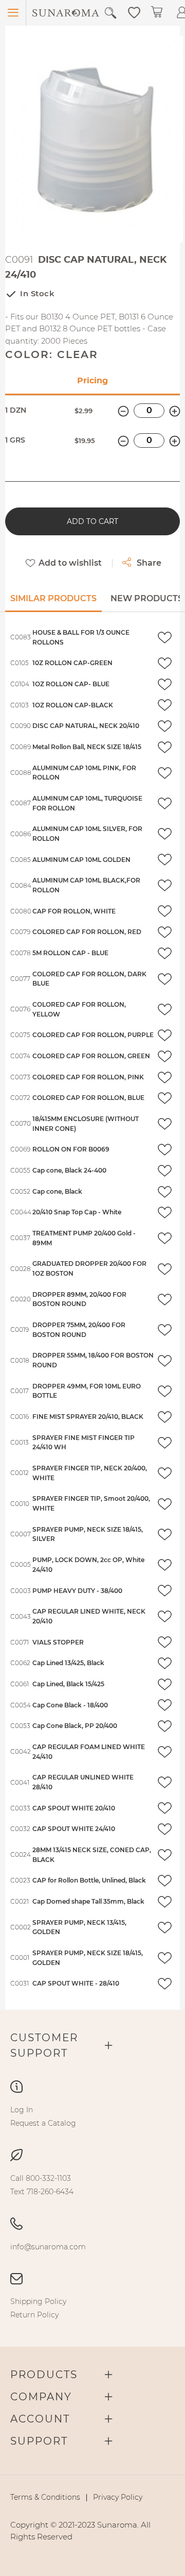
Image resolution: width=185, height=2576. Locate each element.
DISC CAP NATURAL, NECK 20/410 (86, 726)
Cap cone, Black (57, 1191)
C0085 (21, 860)
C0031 (20, 1983)
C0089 (21, 747)
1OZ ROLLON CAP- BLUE (71, 684)
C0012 (20, 1473)
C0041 (20, 1782)
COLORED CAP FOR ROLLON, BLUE (88, 1098)
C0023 (20, 1880)
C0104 (20, 684)
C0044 (21, 1212)
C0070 (21, 1123)
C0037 (20, 1238)
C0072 (20, 1098)
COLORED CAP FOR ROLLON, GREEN (91, 1056)
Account (40, 2419)
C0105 (20, 663)
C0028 (21, 1269)
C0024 (21, 1854)
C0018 (20, 1360)
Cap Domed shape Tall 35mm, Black (88, 1901)
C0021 (20, 1901)
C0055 (20, 1170)
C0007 (21, 1534)
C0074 (20, 1056)
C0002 (21, 1927)
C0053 (20, 1726)
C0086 (21, 834)
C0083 (21, 637)
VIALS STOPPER (58, 1642)
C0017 (20, 1391)
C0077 (20, 979)
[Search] (110, 13)
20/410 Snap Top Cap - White (77, 1212)
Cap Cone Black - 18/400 (70, 1705)
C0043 (21, 1616)
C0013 (20, 1442)
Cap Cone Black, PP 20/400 (75, 1726)
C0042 (21, 1751)
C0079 (20, 932)
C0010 (20, 1504)
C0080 (21, 911)
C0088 (21, 773)
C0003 (21, 1591)
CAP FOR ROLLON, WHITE (74, 911)
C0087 (21, 803)
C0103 (20, 705)
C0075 (20, 1035)
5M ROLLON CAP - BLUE (70, 953)
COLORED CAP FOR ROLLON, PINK (88, 1077)
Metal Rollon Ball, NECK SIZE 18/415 (87, 747)
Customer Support (44, 2045)
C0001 (20, 1958)
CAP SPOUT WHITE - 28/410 (76, 1983)
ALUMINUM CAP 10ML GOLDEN (81, 860)
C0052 (20, 1191)
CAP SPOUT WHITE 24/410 (74, 1829)
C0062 (20, 1663)
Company (41, 2397)
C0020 (21, 1299)
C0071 (20, 1642)
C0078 (21, 953)
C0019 (20, 1329)
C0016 (20, 1417)
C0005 (21, 1564)
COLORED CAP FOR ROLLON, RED (87, 932)
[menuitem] (22, 2110)
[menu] (92, 2116)
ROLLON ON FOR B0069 (71, 1149)
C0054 (21, 1705)
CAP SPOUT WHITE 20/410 (74, 1808)
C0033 (20, 1808)
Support (39, 2441)
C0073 (20, 1077)
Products (44, 2375)
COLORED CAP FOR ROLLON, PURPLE (93, 1035)
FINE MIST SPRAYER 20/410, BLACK (88, 1417)
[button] (134, 12)
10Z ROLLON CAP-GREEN (72, 663)
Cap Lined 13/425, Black (68, 1663)
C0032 (20, 1829)
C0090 (21, 726)
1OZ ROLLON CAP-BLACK (73, 705)
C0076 (20, 1009)
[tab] (53, 602)
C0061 (20, 1684)
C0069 (20, 1149)
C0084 (21, 885)
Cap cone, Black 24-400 (69, 1170)
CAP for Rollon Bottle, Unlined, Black (89, 1880)
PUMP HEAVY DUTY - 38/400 (77, 1591)
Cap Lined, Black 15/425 (68, 1684)
